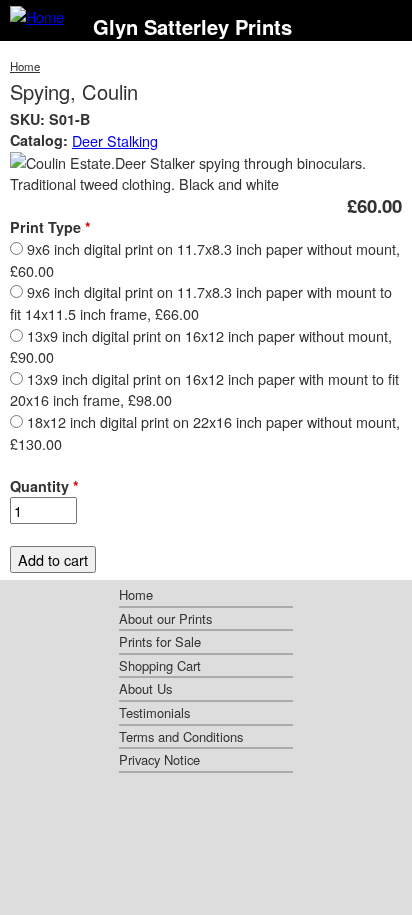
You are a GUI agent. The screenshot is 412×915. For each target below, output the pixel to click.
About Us (145, 688)
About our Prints (165, 618)
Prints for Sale (160, 641)
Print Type (50, 227)
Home (25, 66)
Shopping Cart (160, 665)
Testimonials (154, 712)
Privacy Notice (159, 759)
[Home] (37, 17)
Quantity (44, 486)
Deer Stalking (115, 140)
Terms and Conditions (181, 736)
